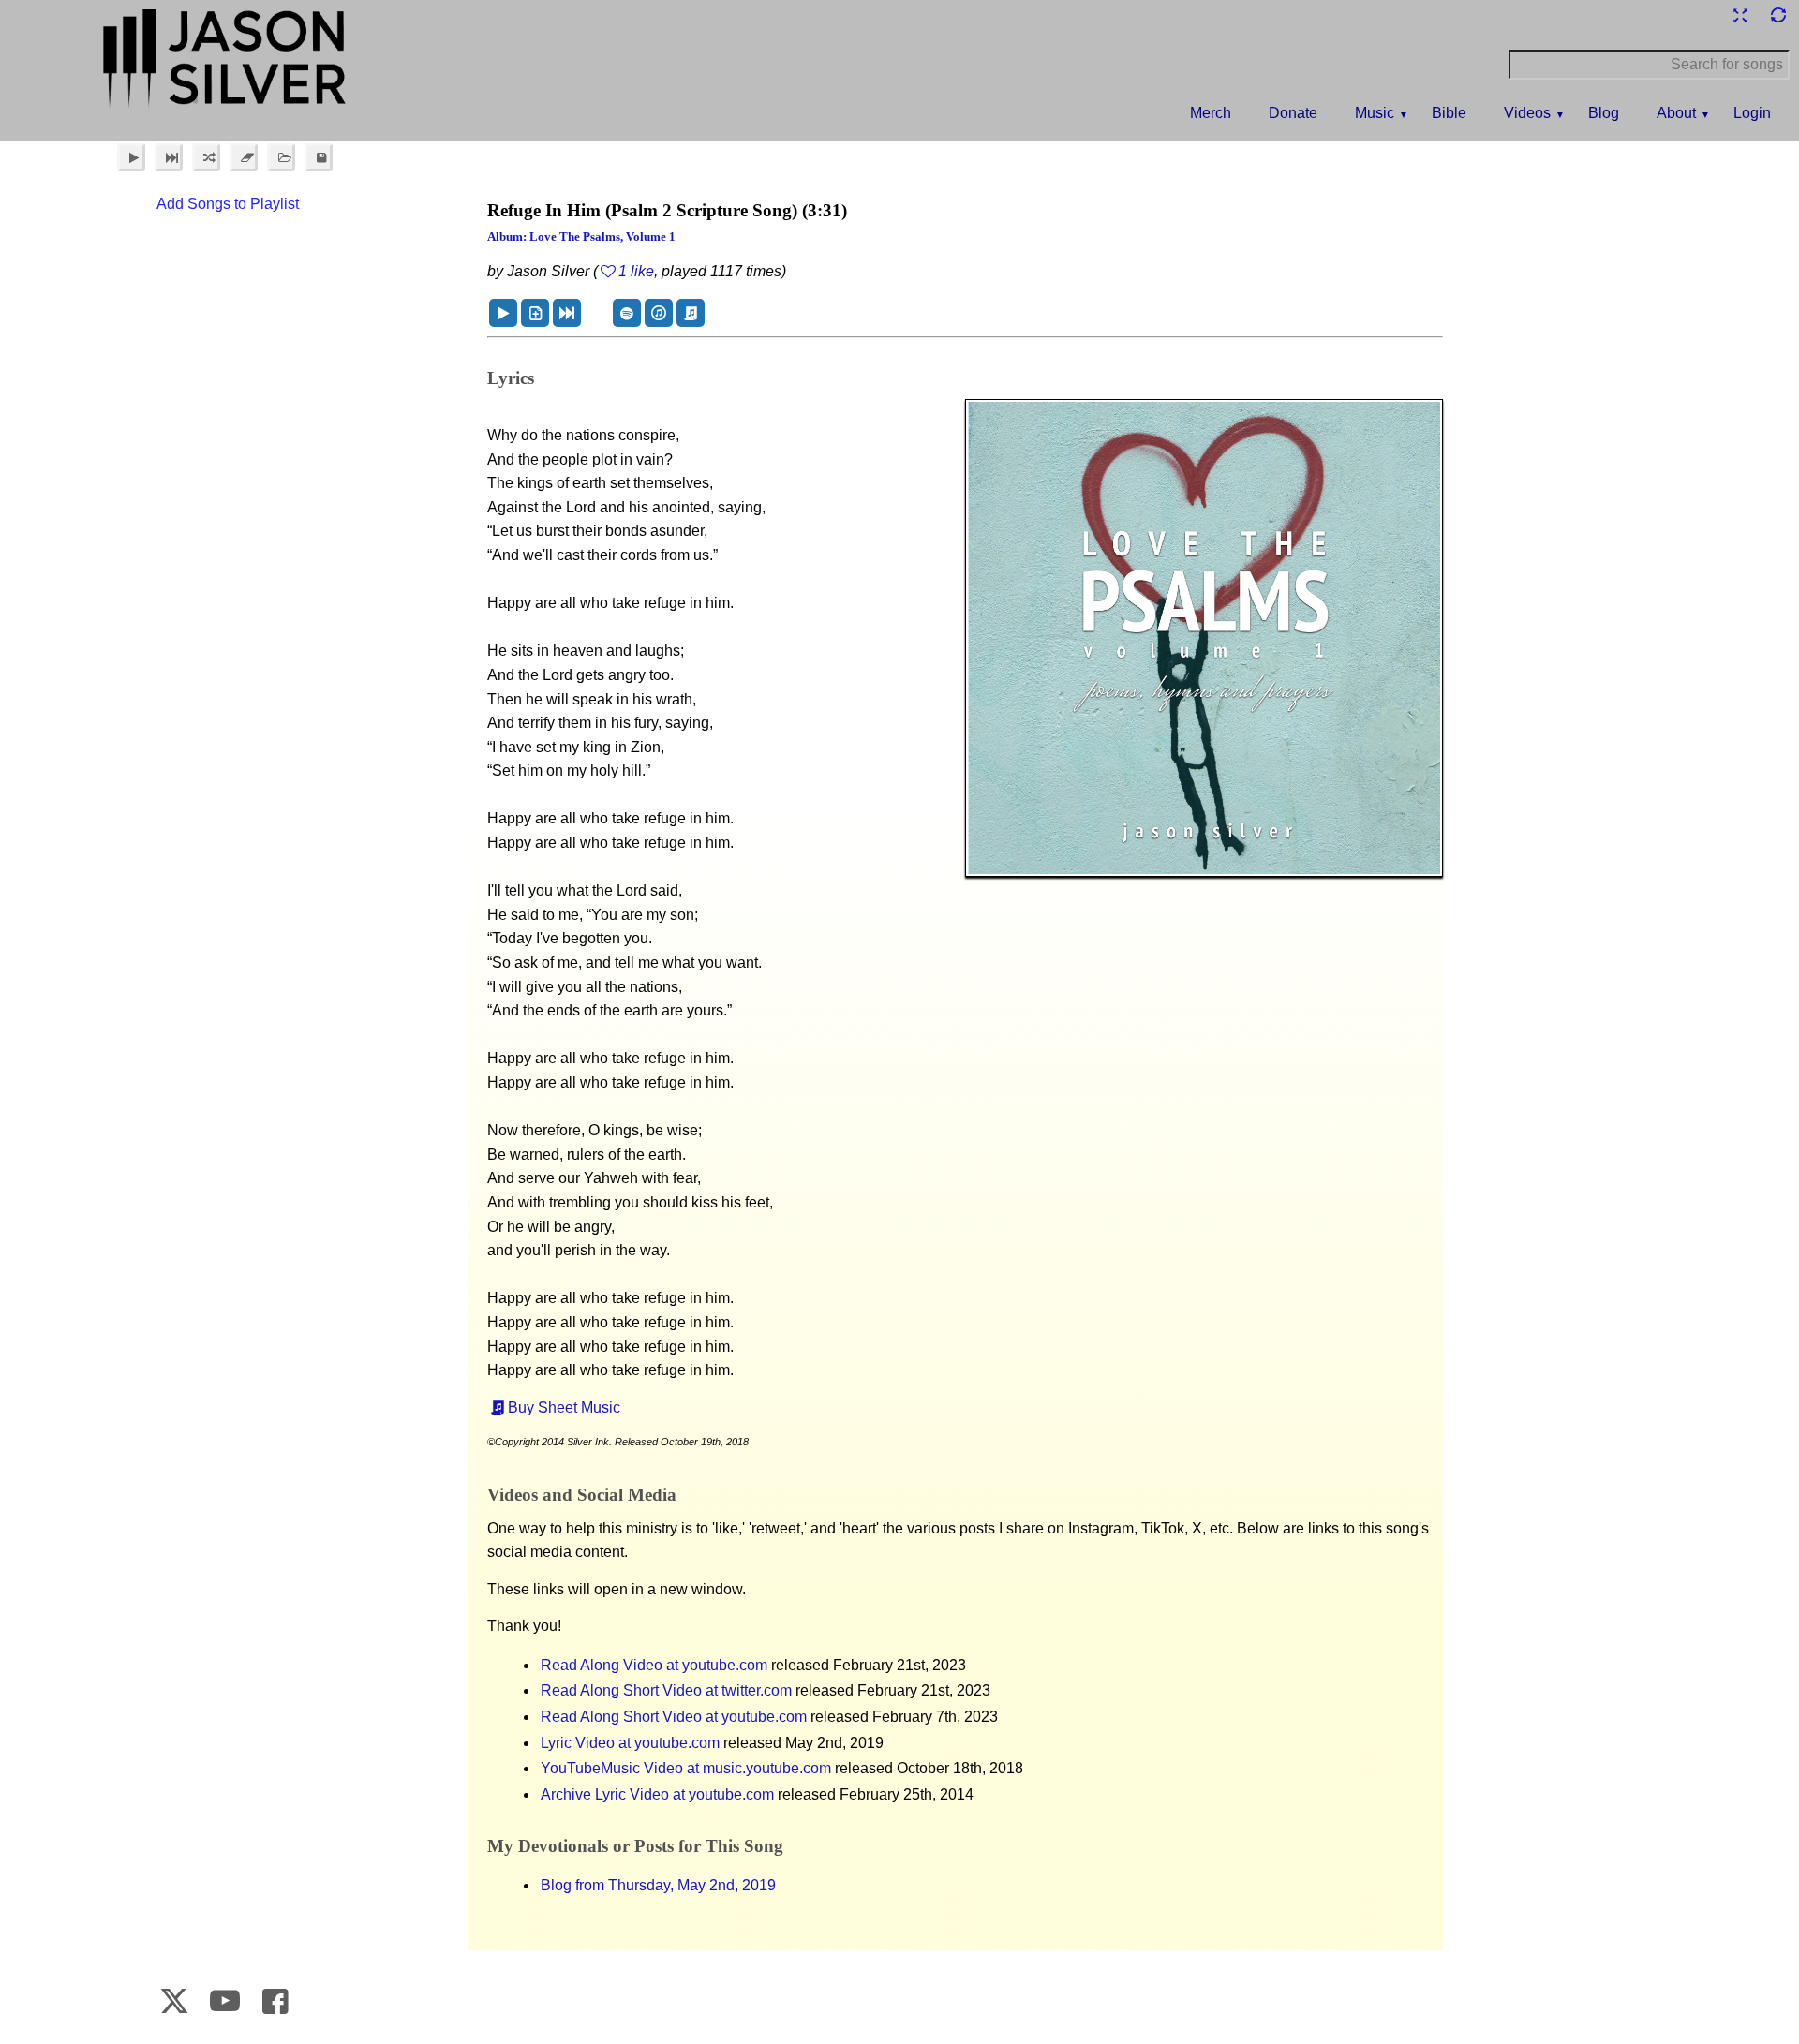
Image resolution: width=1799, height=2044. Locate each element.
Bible (1449, 113)
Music (1375, 113)
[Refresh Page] (1777, 15)
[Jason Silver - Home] (225, 61)
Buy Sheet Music (564, 1407)
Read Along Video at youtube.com (654, 1665)
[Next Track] (169, 157)
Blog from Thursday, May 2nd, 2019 (658, 1885)
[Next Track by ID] (567, 313)
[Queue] (535, 313)
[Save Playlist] (319, 157)
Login (1752, 113)
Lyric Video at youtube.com (630, 1743)
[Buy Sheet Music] (691, 313)
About (1676, 113)
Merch (1211, 113)
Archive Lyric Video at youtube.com (657, 1794)
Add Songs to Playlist (228, 204)
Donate (1293, 113)
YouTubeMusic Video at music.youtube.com (686, 1768)
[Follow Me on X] (175, 2001)
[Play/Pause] (131, 157)
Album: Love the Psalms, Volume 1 (581, 237)
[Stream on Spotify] (627, 313)
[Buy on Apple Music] (659, 313)
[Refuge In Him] (503, 313)
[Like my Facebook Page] (275, 2001)
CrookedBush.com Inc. (1744, 2005)
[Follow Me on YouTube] (225, 2001)
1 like (636, 271)
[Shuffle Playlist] (206, 157)
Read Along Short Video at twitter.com (666, 1690)
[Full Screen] (1740, 15)
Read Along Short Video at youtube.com (674, 1717)
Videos (1527, 113)
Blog (1604, 113)
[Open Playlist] (281, 157)
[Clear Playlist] (244, 157)
